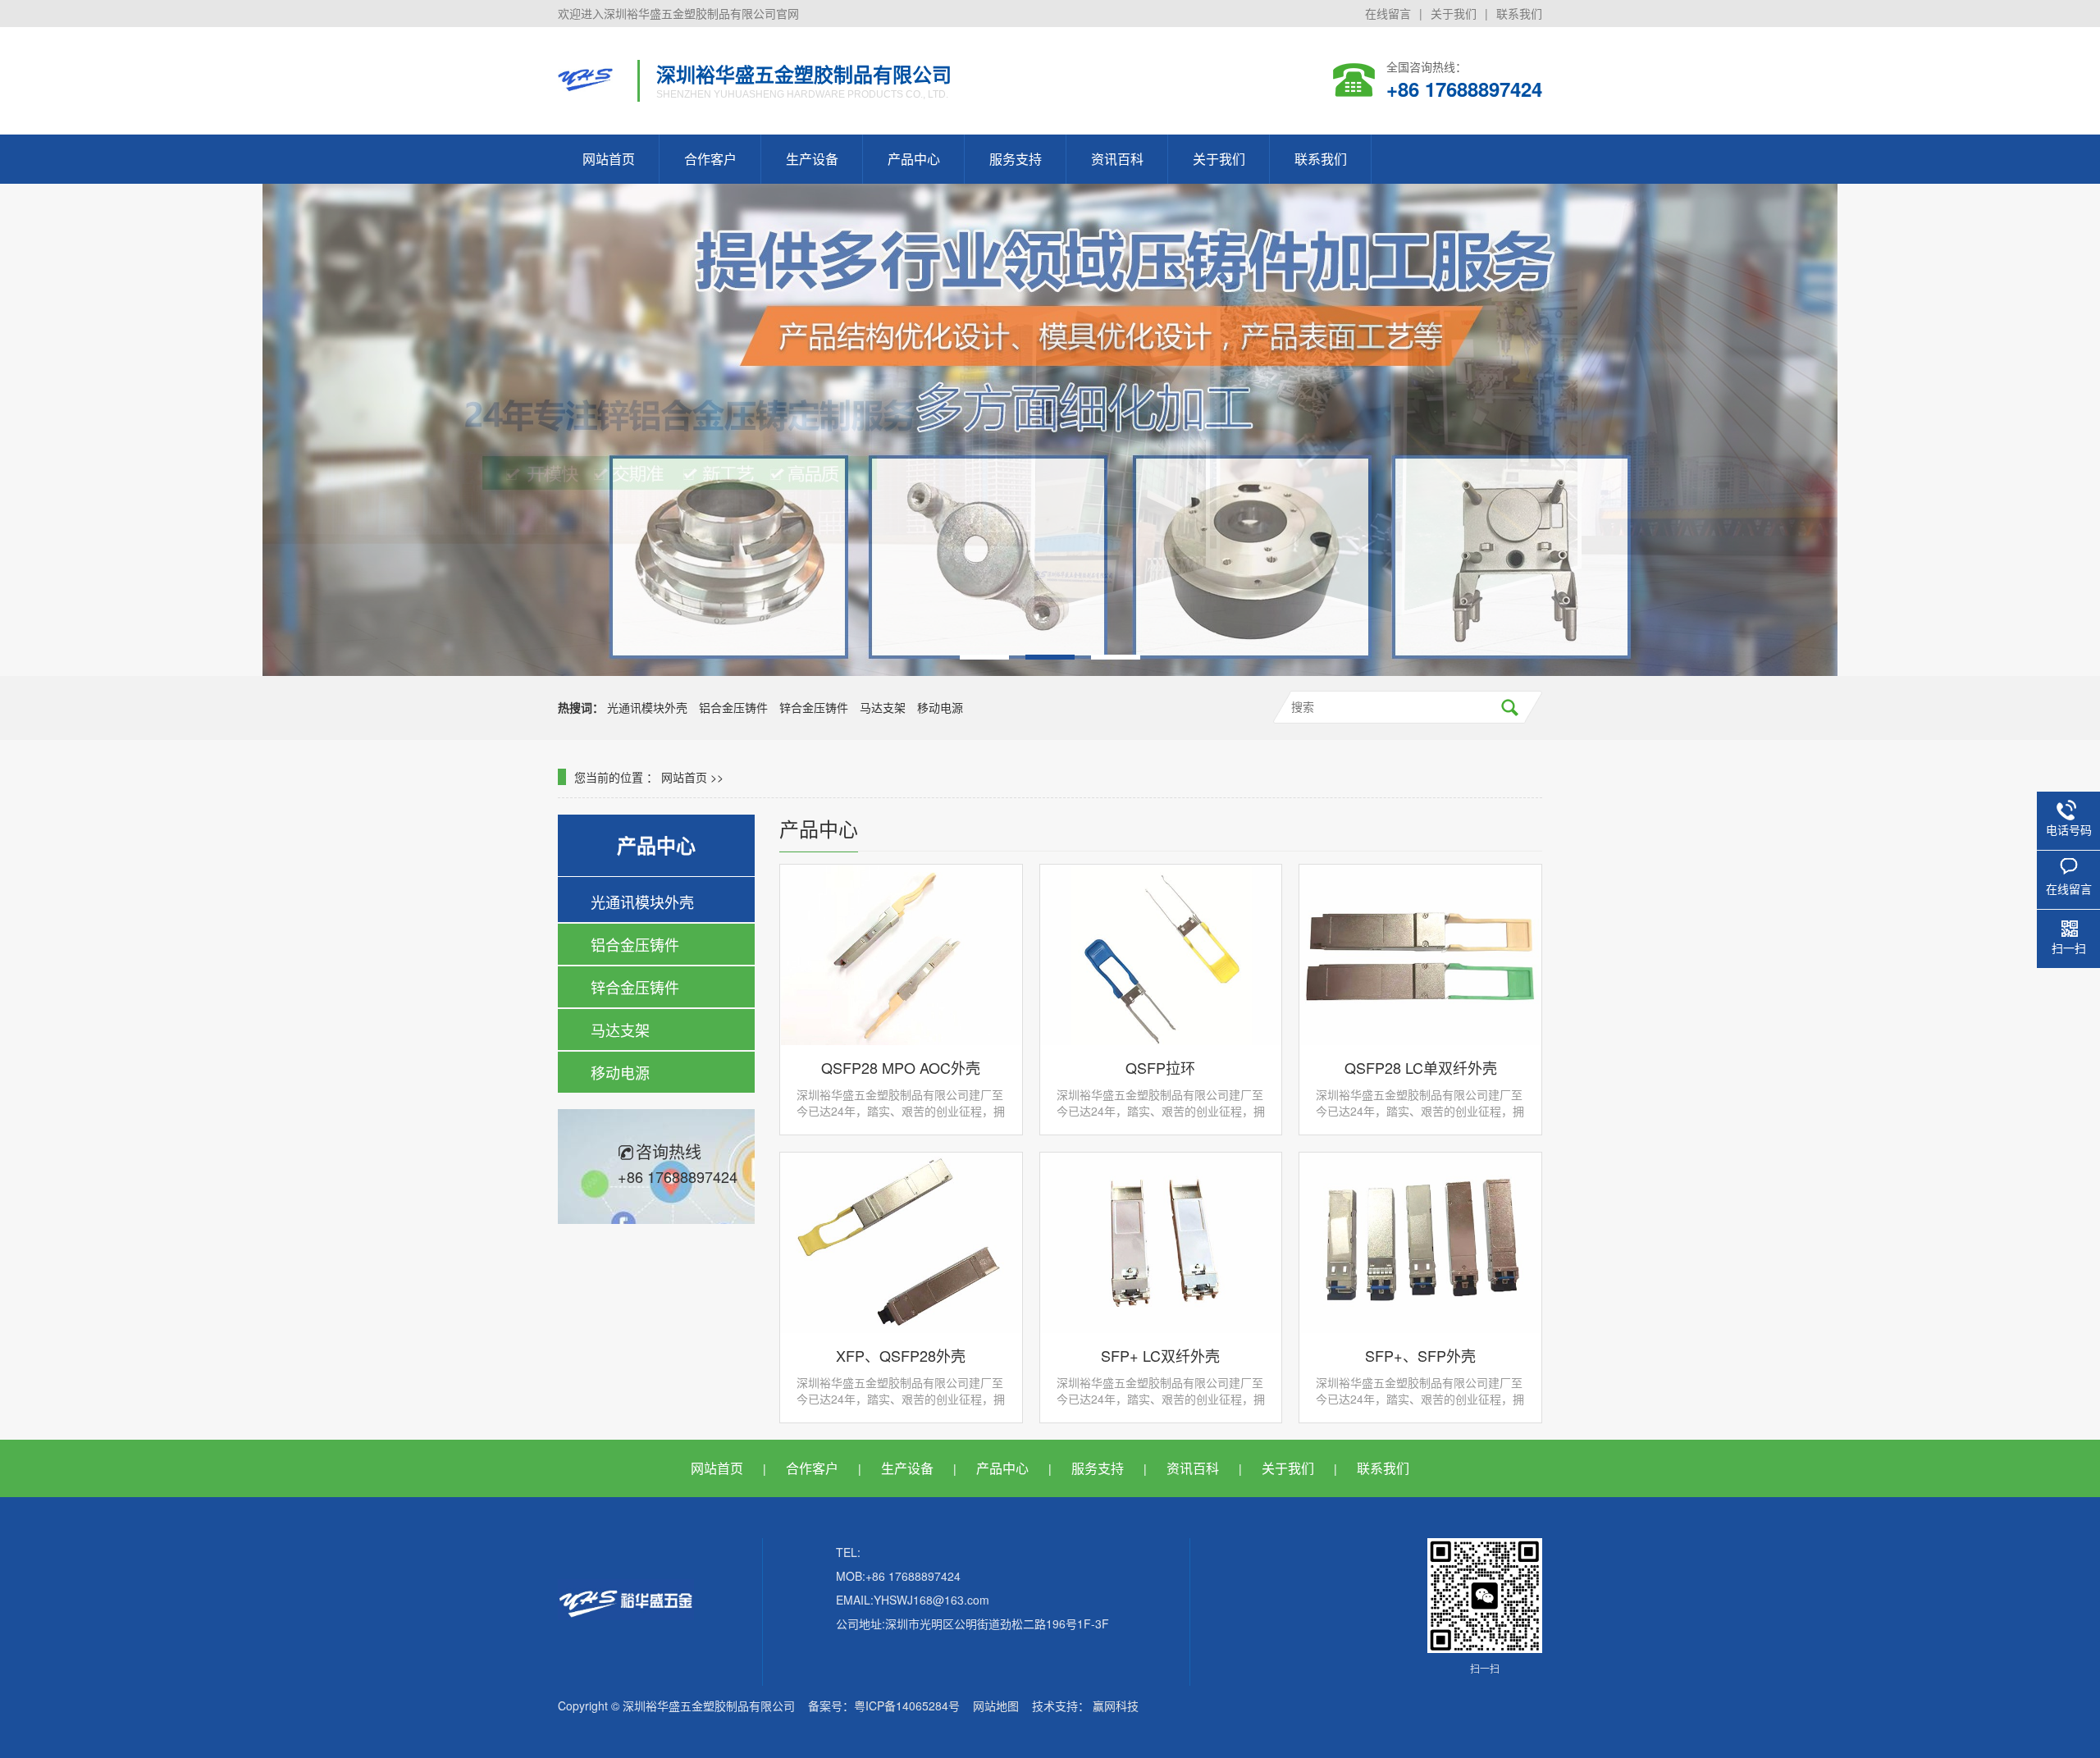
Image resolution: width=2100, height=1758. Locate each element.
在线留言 (1388, 13)
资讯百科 (1117, 159)
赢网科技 (1116, 1705)
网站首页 (609, 159)
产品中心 (914, 159)
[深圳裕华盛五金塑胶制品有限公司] (585, 80)
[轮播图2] (1050, 430)
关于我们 (1454, 13)
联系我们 (1519, 13)
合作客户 (710, 159)
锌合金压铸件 (814, 707)
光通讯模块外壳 (647, 707)
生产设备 (812, 159)
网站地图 (996, 1705)
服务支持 (1016, 159)
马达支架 (883, 707)
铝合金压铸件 (733, 707)
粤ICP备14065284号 (907, 1705)
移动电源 (940, 707)
